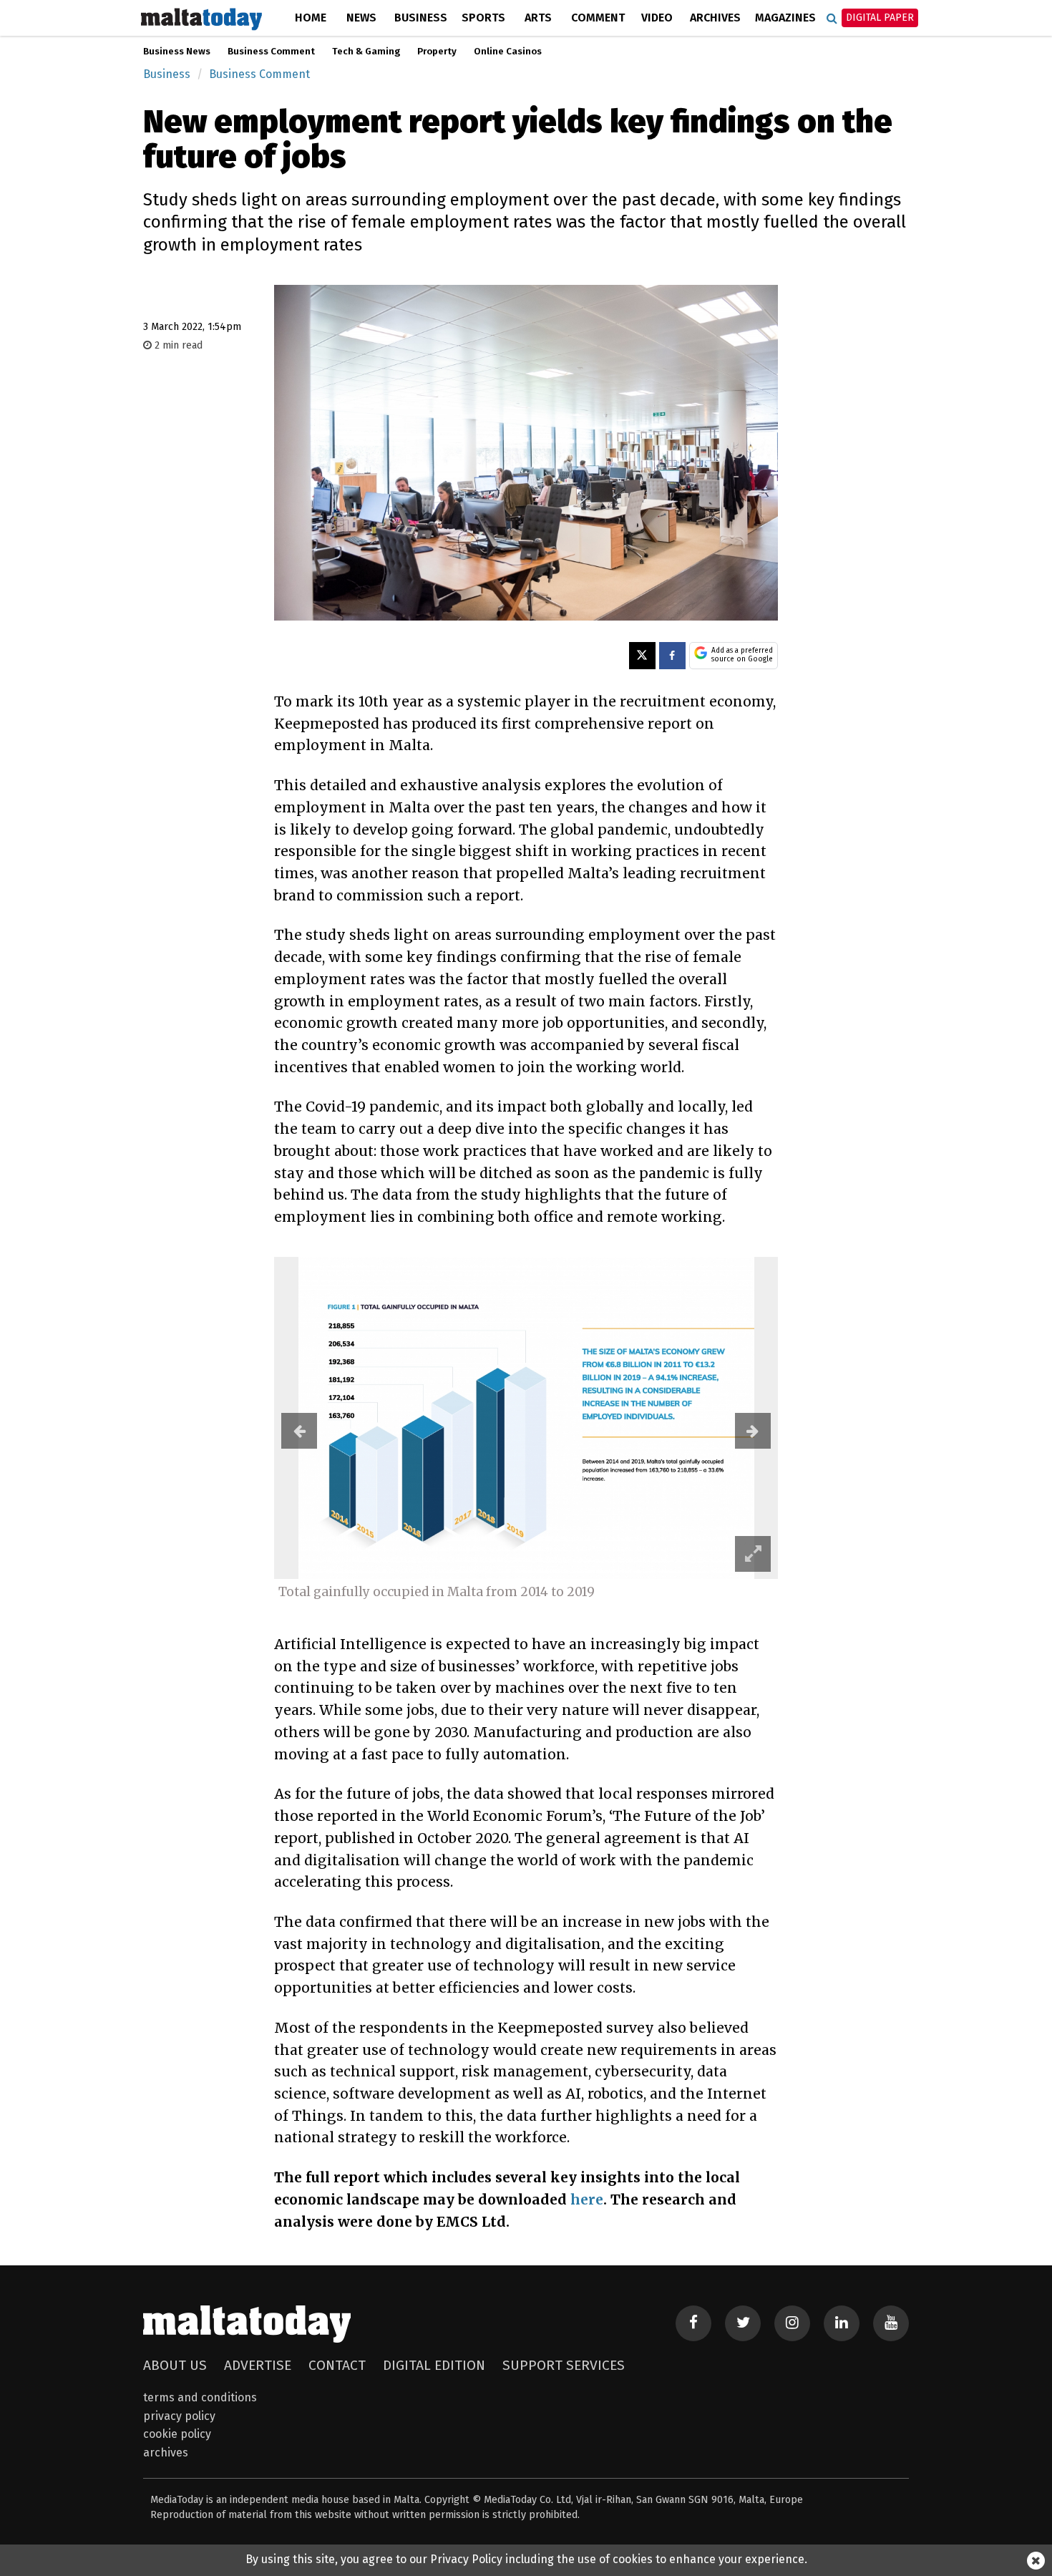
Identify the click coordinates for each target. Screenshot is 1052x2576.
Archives (715, 18)
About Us (175, 2365)
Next (753, 1431)
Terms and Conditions (200, 2397)
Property (437, 52)
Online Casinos (508, 52)
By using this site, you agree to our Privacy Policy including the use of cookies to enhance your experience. (526, 2559)
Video (657, 18)
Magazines (785, 18)
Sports (483, 18)
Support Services (564, 2365)
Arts (538, 18)
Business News (177, 52)
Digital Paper (880, 18)
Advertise (258, 2365)
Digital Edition (434, 2365)
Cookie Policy (177, 2434)
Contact (337, 2365)
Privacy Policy (179, 2416)
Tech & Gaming (366, 52)
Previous (299, 1431)
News (361, 18)
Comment (598, 18)
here (587, 2200)
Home (311, 18)
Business (421, 18)
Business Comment (271, 52)
